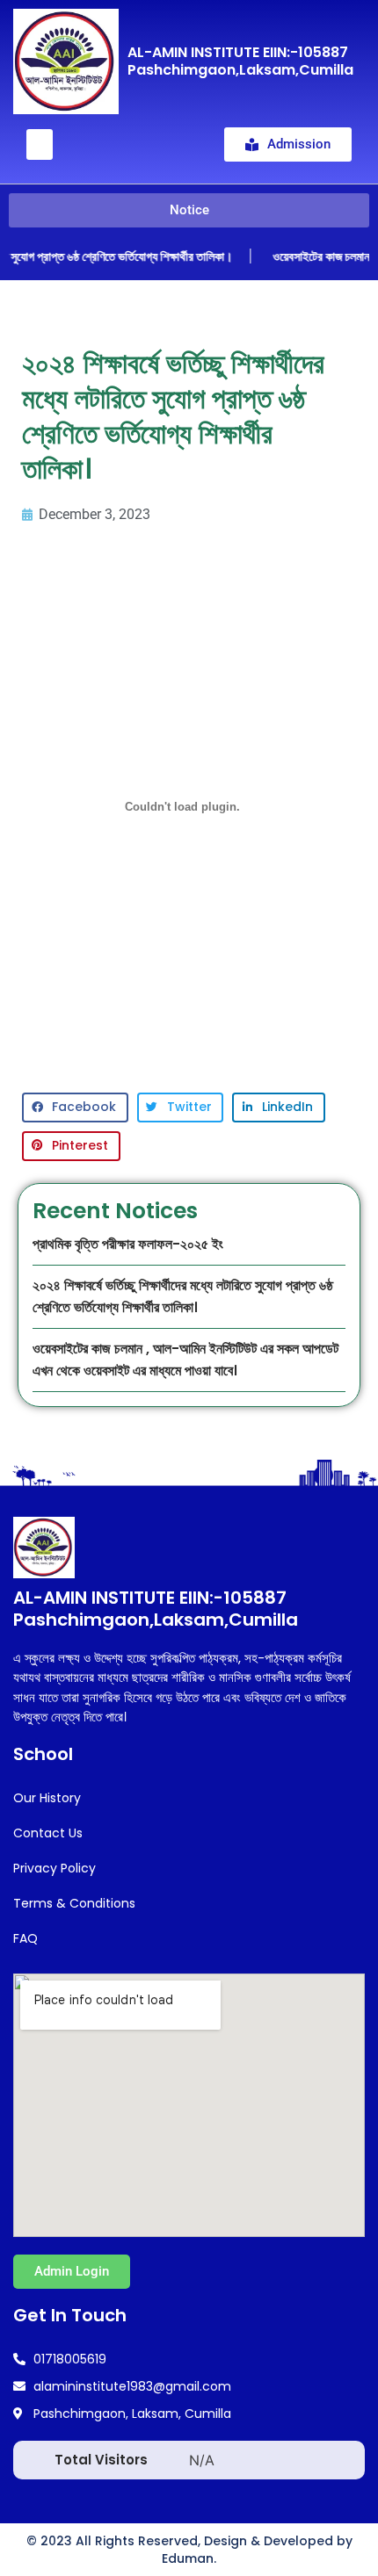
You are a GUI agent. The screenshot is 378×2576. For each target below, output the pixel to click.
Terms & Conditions (74, 1903)
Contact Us (48, 1833)
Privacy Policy (55, 1868)
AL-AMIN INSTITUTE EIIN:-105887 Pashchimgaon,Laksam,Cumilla (240, 61)
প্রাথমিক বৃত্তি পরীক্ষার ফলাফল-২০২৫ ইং (128, 1244)
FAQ (25, 1938)
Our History (47, 1798)
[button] (40, 144)
